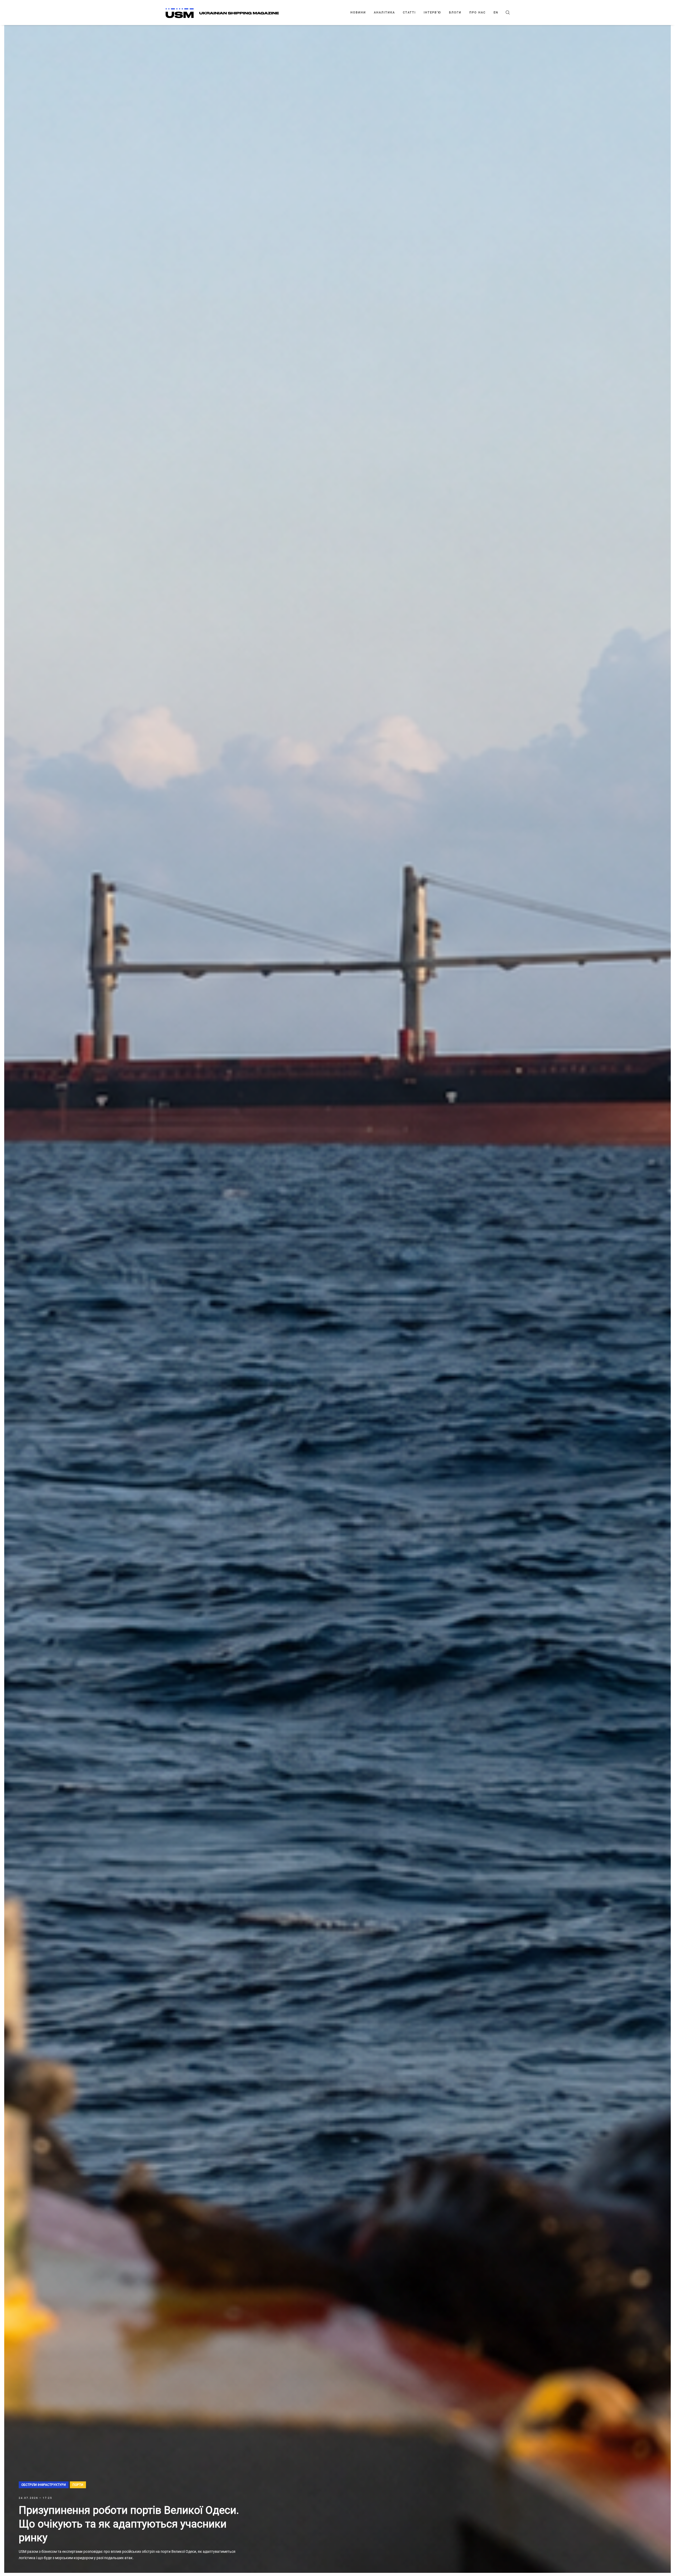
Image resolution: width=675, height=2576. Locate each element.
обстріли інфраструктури (44, 2485)
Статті (409, 13)
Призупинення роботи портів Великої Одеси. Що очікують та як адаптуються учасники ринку (129, 2524)
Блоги (455, 13)
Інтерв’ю (432, 13)
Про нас (478, 13)
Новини (358, 13)
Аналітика (384, 13)
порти (78, 2485)
